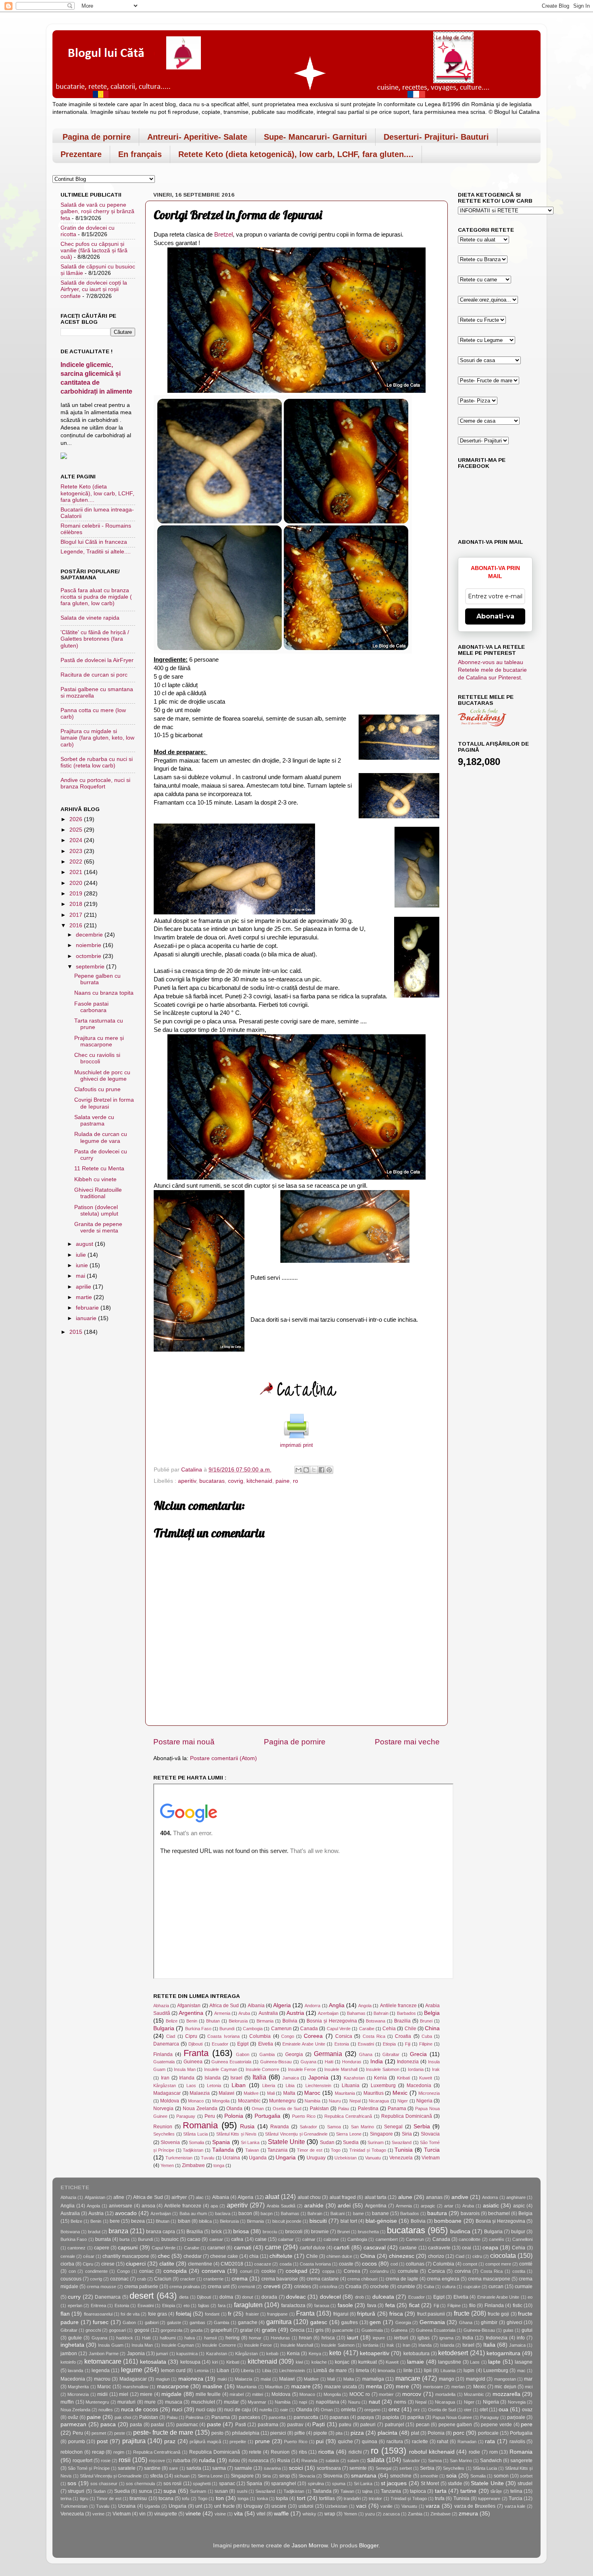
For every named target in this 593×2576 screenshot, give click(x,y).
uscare (279, 2506)
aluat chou (309, 2197)
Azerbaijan (328, 2013)
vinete (193, 2514)
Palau (343, 2109)
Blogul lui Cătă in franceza (94, 542)
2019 (77, 894)
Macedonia (419, 2086)
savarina (272, 2468)
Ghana (366, 2054)
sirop (285, 2476)
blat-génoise (381, 2221)
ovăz (73, 2417)
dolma (226, 2297)
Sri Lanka (250, 2142)
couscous (71, 2279)
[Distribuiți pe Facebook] (322, 1470)
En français (140, 154)
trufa (440, 2498)
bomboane (448, 2221)
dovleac (296, 2297)
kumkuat (367, 2362)
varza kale (515, 2506)
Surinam (376, 2142)
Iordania (416, 2069)
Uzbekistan (346, 2158)
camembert (387, 2239)
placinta (387, 2433)
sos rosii (172, 2484)
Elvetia (266, 2044)
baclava (223, 2213)
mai (81, 1276)
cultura (449, 2287)
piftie (300, 2433)
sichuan (182, 2476)
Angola (365, 2006)
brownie (320, 2232)
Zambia (415, 2514)
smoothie (429, 2476)
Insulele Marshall (341, 2069)
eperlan (75, 2306)
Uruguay (316, 2158)
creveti (272, 2286)
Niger (403, 2101)
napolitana (328, 2402)
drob (359, 2297)
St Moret (430, 2484)
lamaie (416, 2362)
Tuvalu (208, 2158)
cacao (194, 2239)
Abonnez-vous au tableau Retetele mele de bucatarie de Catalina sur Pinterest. (492, 670)
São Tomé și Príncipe (89, 2468)
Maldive (251, 2093)
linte (408, 2371)
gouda (196, 2330)
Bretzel (223, 235)
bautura (437, 2213)
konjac (342, 2362)
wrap (330, 2514)
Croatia (403, 2036)
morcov (412, 2394)
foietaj (184, 2314)
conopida (175, 2271)
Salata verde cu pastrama (94, 1120)
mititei (258, 2394)
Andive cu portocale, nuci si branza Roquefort (95, 783)
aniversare (121, 2206)
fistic (518, 2306)
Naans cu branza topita (104, 993)
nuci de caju (238, 2410)
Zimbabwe (193, 2165)
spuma (339, 2484)
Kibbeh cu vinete (95, 1179)
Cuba (427, 2036)
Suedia (351, 2142)
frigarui (341, 2314)
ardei (344, 2206)
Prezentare (81, 154)
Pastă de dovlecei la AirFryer (97, 660)
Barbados (406, 2013)
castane (408, 2248)
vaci (361, 2506)
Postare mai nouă (184, 1742)
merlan (458, 2387)
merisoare (433, 2387)
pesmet (99, 2433)
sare (173, 2468)
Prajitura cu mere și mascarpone (99, 1041)
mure (150, 2402)
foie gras (158, 2314)
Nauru (335, 2101)
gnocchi (93, 2330)
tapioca (418, 2491)
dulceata (383, 2297)
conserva (213, 2271)
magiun (163, 2379)
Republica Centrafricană (348, 2116)
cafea (237, 2239)
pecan (423, 2425)
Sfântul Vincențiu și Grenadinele (296, 2134)
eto (187, 2306)
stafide (455, 2484)
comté (526, 2264)
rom (494, 2452)
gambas (197, 2322)
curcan (496, 2287)
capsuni (128, 2248)
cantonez (76, 2248)
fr (230, 2314)
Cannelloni (522, 2239)
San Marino (363, 2127)
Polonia (234, 2116)
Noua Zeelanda (200, 2109)
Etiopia (389, 2044)
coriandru (379, 2271)
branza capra (161, 2232)
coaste (346, 2264)
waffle (281, 2514)
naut (374, 2402)
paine (283, 1481)
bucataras (212, 1481)
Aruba (244, 2013)
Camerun (281, 2029)
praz (170, 2441)
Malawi (227, 2093)
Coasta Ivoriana (223, 2036)
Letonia (214, 2086)
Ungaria (286, 2158)
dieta (184, 2297)
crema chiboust (362, 2279)
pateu (345, 2425)
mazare (301, 2386)
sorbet (526, 2476)
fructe (462, 2313)
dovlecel (330, 2297)
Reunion (163, 2127)
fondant (212, 2314)
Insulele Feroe (302, 2069)
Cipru (191, 2036)
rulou (234, 2461)
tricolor (375, 2498)
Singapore (381, 2134)
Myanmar (257, 2402)
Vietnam (431, 2158)
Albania (256, 2006)
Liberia (269, 2086)
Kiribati (403, 2078)
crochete (379, 2287)
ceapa (490, 2248)
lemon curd (173, 2371)
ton (220, 2498)
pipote (320, 2433)
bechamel (499, 2213)
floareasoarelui (98, 2314)
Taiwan (252, 2150)
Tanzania (278, 2150)
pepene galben (455, 2425)
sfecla (157, 2476)
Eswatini (366, 2044)
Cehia (389, 2029)
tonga (219, 2165)
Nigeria (424, 2101)
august (85, 1244)
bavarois (470, 2213)
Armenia (222, 2013)
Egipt (243, 2044)
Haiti (329, 2062)
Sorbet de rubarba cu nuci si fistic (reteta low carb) (97, 762)
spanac (227, 2484)
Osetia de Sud (287, 2109)
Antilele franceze (398, 2006)
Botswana (376, 2021)
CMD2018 (232, 2264)
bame (358, 2213)
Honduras (352, 2062)
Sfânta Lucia (195, 2134)
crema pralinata (185, 2287)
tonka (262, 2498)
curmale (524, 2287)
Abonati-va (495, 616)
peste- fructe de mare (163, 2432)
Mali (271, 2093)
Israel (236, 2078)
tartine (468, 2491)
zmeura (468, 2514)
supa (170, 2491)
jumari (162, 2354)
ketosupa (190, 2362)
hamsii (210, 2338)
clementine (200, 2264)
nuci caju (206, 2410)
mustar (231, 2402)
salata (376, 2460)
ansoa (148, 2206)
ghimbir (489, 2322)
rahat (443, 2442)
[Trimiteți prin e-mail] (299, 1470)
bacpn (267, 2213)
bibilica (205, 2221)
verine (98, 2514)
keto (335, 2353)
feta (390, 2305)
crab (142, 2279)
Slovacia (430, 2134)
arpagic (428, 2206)
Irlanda (187, 2078)
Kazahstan (354, 2078)
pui (320, 2441)
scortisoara (329, 2468)
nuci (177, 2409)
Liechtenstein (318, 2086)
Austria (295, 2013)
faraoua (322, 2306)
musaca (174, 2402)
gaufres (350, 2322)
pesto (217, 2433)
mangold (476, 2379)
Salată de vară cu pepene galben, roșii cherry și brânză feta (97, 211)
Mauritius (374, 2093)
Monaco (196, 2101)
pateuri (368, 2425)
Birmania (265, 2021)
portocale (488, 2433)
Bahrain (381, 2013)
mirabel (237, 2394)
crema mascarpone (489, 2279)
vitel (261, 2514)
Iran (165, 2078)
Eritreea (98, 2306)
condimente (96, 2271)
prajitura (134, 2441)
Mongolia (221, 2101)
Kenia (380, 2078)
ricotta (326, 2452)
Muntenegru (282, 2101)
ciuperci (136, 2264)
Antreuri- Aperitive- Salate (197, 137)
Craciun (163, 2279)
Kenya (315, 2354)
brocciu (270, 2232)
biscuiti (318, 2221)
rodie (474, 2452)
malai (266, 2379)
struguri (76, 2491)
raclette (420, 2442)
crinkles (303, 2287)
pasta (136, 2425)
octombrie (89, 956)
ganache (248, 2322)
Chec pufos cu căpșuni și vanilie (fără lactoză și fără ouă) (94, 250)
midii (102, 2394)
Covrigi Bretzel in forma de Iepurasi (104, 1103)
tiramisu (138, 2498)
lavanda (75, 2371)
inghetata (72, 2345)
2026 (77, 819)
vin (142, 2514)
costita (519, 2271)
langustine (450, 2362)
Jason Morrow (310, 2546)
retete (255, 2452)
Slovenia (170, 2142)
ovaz (527, 2410)
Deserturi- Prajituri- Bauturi (436, 137)
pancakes (250, 2417)
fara (222, 2306)
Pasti (241, 2425)
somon (501, 2476)
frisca (396, 2314)
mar (528, 2379)
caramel (216, 2248)
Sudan (327, 2142)
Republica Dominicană (407, 2116)
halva (190, 2338)
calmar (309, 2239)
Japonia (318, 2078)
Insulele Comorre (263, 2069)
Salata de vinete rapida (90, 618)
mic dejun (505, 2387)
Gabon (243, 2054)
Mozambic (249, 2101)
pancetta (277, 2417)
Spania (221, 2142)
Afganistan (189, 2006)
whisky (309, 2514)
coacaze (263, 2264)
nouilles (106, 2410)
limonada (386, 2371)
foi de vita (130, 2314)
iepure (379, 2338)
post (102, 2441)
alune (405, 2197)
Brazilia (402, 2021)
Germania (328, 2054)
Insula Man (185, 2069)
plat (415, 2433)
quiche (346, 2442)
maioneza (191, 2379)
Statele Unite (286, 2142)
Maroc (312, 2093)
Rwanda (280, 2127)
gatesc (319, 2322)
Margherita (78, 2387)
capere (102, 2248)
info (521, 2338)
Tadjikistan (193, 2150)
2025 (77, 830)
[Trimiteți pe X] (314, 1470)
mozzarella (506, 2394)
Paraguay (186, 2116)
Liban (239, 2085)
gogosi (142, 2330)
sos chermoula (140, 2484)
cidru (477, 2256)
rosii (125, 2460)
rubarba (182, 2461)
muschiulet (203, 2402)
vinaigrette (166, 2514)
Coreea (313, 2036)
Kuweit (426, 2078)
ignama (446, 2338)
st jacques (394, 2483)
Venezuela (401, 2158)
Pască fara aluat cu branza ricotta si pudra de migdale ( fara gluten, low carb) (96, 597)
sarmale (243, 2468)
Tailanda (223, 2150)
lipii (428, 2371)
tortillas (327, 2498)
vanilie (386, 2506)
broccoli (294, 2232)
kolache (319, 2362)
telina (516, 2491)
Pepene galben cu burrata (97, 979)
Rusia (247, 2126)
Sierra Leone (349, 2134)
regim (119, 2452)
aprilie (84, 1287)
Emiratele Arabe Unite (304, 2044)
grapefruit (221, 2330)
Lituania (351, 2086)
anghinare (516, 2197)
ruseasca (259, 2461)
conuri (246, 2271)
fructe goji (498, 2314)
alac (200, 2197)
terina (66, 2498)
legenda (101, 2371)
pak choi (123, 2417)
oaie (284, 2410)
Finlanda (163, 2054)
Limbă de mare (330, 2371)
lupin (469, 2371)
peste (120, 2433)
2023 (77, 851)
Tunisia (404, 2150)
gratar (246, 2330)
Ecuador (220, 2044)
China (432, 2028)
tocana (166, 2498)
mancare (408, 2378)
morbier (386, 2394)
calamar (286, 2239)
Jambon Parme (104, 2354)
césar (89, 2256)
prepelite (238, 2442)
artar (449, 2206)
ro (295, 1481)
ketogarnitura (503, 2353)
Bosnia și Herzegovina (332, 2021)
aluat (272, 2197)
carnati (243, 2248)
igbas (424, 2338)
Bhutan (213, 2021)
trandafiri (352, 2498)
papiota (391, 2417)
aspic (519, 2206)
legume (132, 2370)
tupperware (489, 2498)
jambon (69, 2354)
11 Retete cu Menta (99, 1169)
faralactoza (293, 2306)
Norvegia (163, 2109)
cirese (108, 2264)
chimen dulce (339, 2256)
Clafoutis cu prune (97, 1089)
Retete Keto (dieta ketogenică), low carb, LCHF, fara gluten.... (296, 154)
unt (199, 2506)
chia (254, 2256)
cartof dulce (312, 2248)
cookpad (296, 2271)
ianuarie (87, 1318)
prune (262, 2441)
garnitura (279, 2322)
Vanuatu (373, 2158)
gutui (527, 2330)
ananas (434, 2197)
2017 (77, 915)
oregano (372, 2410)
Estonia (342, 2044)
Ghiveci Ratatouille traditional (98, 1193)
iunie (83, 1265)
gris (319, 2330)
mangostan (505, 2379)
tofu (186, 2498)
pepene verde (496, 2425)
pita (339, 2433)
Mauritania (345, 2093)
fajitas (204, 2306)
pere (527, 2424)
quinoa (370, 2442)
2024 (77, 840)
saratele (127, 2468)
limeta (362, 2371)
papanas (339, 2417)
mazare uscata (340, 2387)
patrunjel (395, 2425)
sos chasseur (104, 2484)
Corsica (344, 2036)
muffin (67, 2402)
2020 (77, 883)
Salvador (308, 2127)
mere (402, 2386)
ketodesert (453, 2353)
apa (214, 2206)
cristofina (328, 2287)
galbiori (152, 2322)
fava (372, 2306)
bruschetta (368, 2232)
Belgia (432, 2013)
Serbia (422, 2126)
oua (503, 2409)
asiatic (491, 2206)
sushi (242, 2491)
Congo (288, 2036)
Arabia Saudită (281, 2206)
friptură (366, 2314)
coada (286, 2264)
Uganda (258, 2158)
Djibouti (195, 2044)
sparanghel (284, 2484)
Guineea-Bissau (276, 2062)
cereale (68, 2256)
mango (447, 2379)
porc (459, 2433)
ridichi (355, 2452)
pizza (357, 2433)
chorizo (436, 2256)
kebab (272, 2354)
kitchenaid (259, 1481)
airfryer (179, 2197)
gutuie (75, 2338)
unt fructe (224, 2506)
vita (238, 2514)
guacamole (343, 2330)
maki (222, 2379)
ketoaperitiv (375, 2353)
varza (433, 2506)
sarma (219, 2468)
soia (451, 2476)
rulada (207, 2460)
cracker (188, 2279)
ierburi (401, 2338)
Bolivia (290, 2021)
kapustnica (187, 2354)
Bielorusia (238, 2021)
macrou (102, 2379)
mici (529, 2387)
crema (240, 2279)
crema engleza (443, 2279)
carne (273, 2247)
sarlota (194, 2468)
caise (261, 2239)
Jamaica (291, 2078)
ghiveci (515, 2322)
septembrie (91, 967)
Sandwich (491, 2461)
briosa (241, 2231)
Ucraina (231, 2158)
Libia (290, 2086)
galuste (174, 2322)
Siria (407, 2134)
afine (119, 2197)
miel (124, 2394)
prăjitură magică (205, 2442)
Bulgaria (164, 2028)
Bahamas (356, 2013)
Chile (410, 2029)
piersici (278, 2433)
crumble (406, 2287)
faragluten (248, 2305)
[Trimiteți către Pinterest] (329, 1470)
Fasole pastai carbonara (91, 1007)
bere (115, 2221)
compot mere (498, 2264)
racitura (395, 2442)
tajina (367, 2491)
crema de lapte (402, 2279)
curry (74, 2297)
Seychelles (164, 2134)
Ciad (171, 2036)
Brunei (426, 2021)
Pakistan (319, 2109)
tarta (441, 2491)
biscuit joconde (287, 2221)
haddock (125, 2338)
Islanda (213, 2078)
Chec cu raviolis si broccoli (97, 1058)
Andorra (312, 2006)
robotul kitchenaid (432, 2452)
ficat (414, 2305)
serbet (406, 2468)
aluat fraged (343, 2197)
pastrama (268, 2425)
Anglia (337, 2005)
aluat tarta (376, 2197)
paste (214, 2424)
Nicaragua (379, 2101)
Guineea (193, 2062)
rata (490, 2441)
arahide (314, 2206)
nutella (266, 2410)
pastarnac (187, 2425)
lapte (494, 2362)
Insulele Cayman (221, 2069)
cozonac (119, 2279)
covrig (236, 1481)
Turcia (432, 2150)
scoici (296, 2468)
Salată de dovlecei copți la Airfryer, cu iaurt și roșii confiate (94, 289)
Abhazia (161, 2006)
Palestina (368, 2109)
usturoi (306, 2506)
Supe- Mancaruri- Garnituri (315, 137)
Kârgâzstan (165, 2086)
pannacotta (306, 2417)
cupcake (472, 2287)
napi (303, 2402)
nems (400, 2402)
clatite (167, 2264)
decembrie (90, 935)
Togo (336, 2150)
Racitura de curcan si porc (94, 675)
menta (374, 2386)
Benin (192, 2021)
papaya (366, 2417)
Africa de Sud (224, 2006)
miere (146, 2394)
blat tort (349, 2221)
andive (460, 2197)
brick (217, 2232)
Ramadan (467, 2442)
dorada (269, 2297)
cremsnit (246, 2287)
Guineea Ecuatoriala (231, 2062)
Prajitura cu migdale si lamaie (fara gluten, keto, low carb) (97, 738)
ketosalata (153, 2362)
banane (380, 2213)
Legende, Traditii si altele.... (96, 552)
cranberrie (213, 2279)
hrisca (328, 2338)
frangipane (277, 2314)
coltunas (415, 2264)
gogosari (117, 2330)
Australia (268, 2013)
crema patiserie (141, 2287)
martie (85, 1297)
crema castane (323, 2279)
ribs (303, 2452)
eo (530, 2297)
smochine (401, 2476)
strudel (525, 2484)
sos (72, 2483)
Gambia (267, 2054)
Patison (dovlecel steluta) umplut (96, 1210)
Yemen (167, 2165)
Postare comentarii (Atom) (223, 1758)
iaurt (353, 2338)
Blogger (369, 2546)
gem (375, 2322)
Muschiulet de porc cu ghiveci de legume (102, 1076)
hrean (305, 2338)
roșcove (157, 2461)
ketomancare (103, 2361)
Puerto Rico (304, 2116)
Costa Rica (374, 2036)
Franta (196, 2053)
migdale (171, 2394)
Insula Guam (111, 2345)
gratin (269, 2330)
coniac (146, 2271)
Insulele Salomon (383, 2069)
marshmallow (136, 2387)
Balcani (337, 2213)
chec (164, 2256)
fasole (345, 2305)
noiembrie (89, 945)
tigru (84, 2498)
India (377, 2061)
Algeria (282, 2005)
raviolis (517, 2442)
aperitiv (187, 1481)
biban (184, 2221)
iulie (82, 1255)
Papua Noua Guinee (452, 2417)
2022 (77, 862)
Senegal (393, 2127)
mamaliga (373, 2379)
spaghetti (202, 2484)
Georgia (294, 2054)
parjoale (516, 2417)
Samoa (334, 2127)
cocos (369, 2264)
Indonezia (408, 2062)
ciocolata (503, 2255)
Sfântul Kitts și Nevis (237, 2134)
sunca (145, 2491)
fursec (101, 2322)
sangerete (521, 2461)
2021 (77, 872)
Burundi (227, 2029)
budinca (460, 2231)
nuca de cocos (140, 2409)
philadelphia (246, 2433)
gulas (508, 2330)
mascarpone (173, 2386)
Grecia (418, 2054)
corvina (463, 2271)
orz (417, 2410)
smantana (364, 2476)
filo (472, 2306)
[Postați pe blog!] (306, 1470)
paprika (416, 2417)
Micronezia (429, 2093)
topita (282, 2498)
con (72, 2271)
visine (220, 2514)
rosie (106, 2461)
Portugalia (267, 2116)
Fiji (408, 2044)
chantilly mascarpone (126, 2256)
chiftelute (281, 2256)
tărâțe (496, 2491)
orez (394, 2409)
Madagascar (167, 2093)
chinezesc (402, 2256)
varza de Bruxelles (475, 2506)
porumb (77, 2442)
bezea (138, 2221)
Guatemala (164, 2062)
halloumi (168, 2338)
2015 (77, 1332)
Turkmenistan (179, 2158)
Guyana (308, 2062)
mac (521, 2371)
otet (484, 2410)
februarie (88, 1308)
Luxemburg (383, 2086)
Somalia (196, 2142)
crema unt (219, 2287)
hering (233, 2338)
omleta (348, 2410)
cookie (269, 2271)
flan (65, 2314)
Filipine (426, 2044)
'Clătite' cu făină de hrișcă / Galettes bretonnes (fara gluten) (95, 639)
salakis (332, 2461)
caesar (216, 2239)
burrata (103, 2239)
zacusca (391, 2514)
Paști (318, 2424)
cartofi (341, 2248)
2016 (77, 925)
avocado (126, 2213)
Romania (200, 2125)
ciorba (67, 2264)
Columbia (260, 2036)
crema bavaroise (280, 2279)
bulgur (518, 2232)
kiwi (299, 2362)
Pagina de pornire (97, 137)
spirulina (316, 2484)
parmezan (73, 2424)
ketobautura (417, 2354)
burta (124, 2239)
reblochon (72, 2452)
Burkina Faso (198, 2029)
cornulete (408, 2271)
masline (212, 2386)
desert (142, 2296)
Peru (210, 2116)
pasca (108, 2424)
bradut (94, 2232)
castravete (439, 2248)
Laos (191, 2086)
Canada (309, 2029)
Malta (289, 2093)
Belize (172, 2021)
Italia (259, 2077)
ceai (467, 2248)
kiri (215, 2362)
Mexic (400, 2093)
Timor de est (310, 2150)
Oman (258, 2109)
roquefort (82, 2461)
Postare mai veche (407, 1742)
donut (247, 2297)
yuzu (370, 2514)
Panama (397, 2109)
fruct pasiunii (431, 2314)
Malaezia (200, 2093)
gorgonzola (171, 2330)
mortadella (445, 2394)
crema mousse (101, 2287)
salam (353, 2461)
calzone (331, 2239)
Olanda (234, 2109)
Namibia (312, 2101)
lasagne (524, 2362)
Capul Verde (339, 2029)
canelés (497, 2239)
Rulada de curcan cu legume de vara (101, 1137)
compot (470, 2264)
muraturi (126, 2402)
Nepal (355, 2101)
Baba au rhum (193, 2213)
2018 (77, 904)
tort (301, 2498)
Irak (436, 2069)
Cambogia (253, 2029)
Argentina (191, 2013)
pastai (158, 2425)
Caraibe (367, 2029)
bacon (245, 2213)
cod (394, 2264)
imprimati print (296, 1445)
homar (255, 2338)
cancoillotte (470, 2239)
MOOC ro (360, 2394)
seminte (358, 2468)
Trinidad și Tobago (368, 2150)
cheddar (193, 2256)
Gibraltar (391, 2054)
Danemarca (166, 2044)
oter (468, 2410)
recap (98, 2452)
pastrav (295, 2425)
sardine (152, 2468)
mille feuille (208, 2394)
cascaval (375, 2248)
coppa (328, 2271)
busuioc (170, 2239)
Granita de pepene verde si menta (98, 1227)
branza (118, 2231)
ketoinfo (68, 2362)
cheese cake (224, 2256)
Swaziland (402, 2142)
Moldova (170, 2101)
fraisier (252, 2314)
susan (221, 2491)
